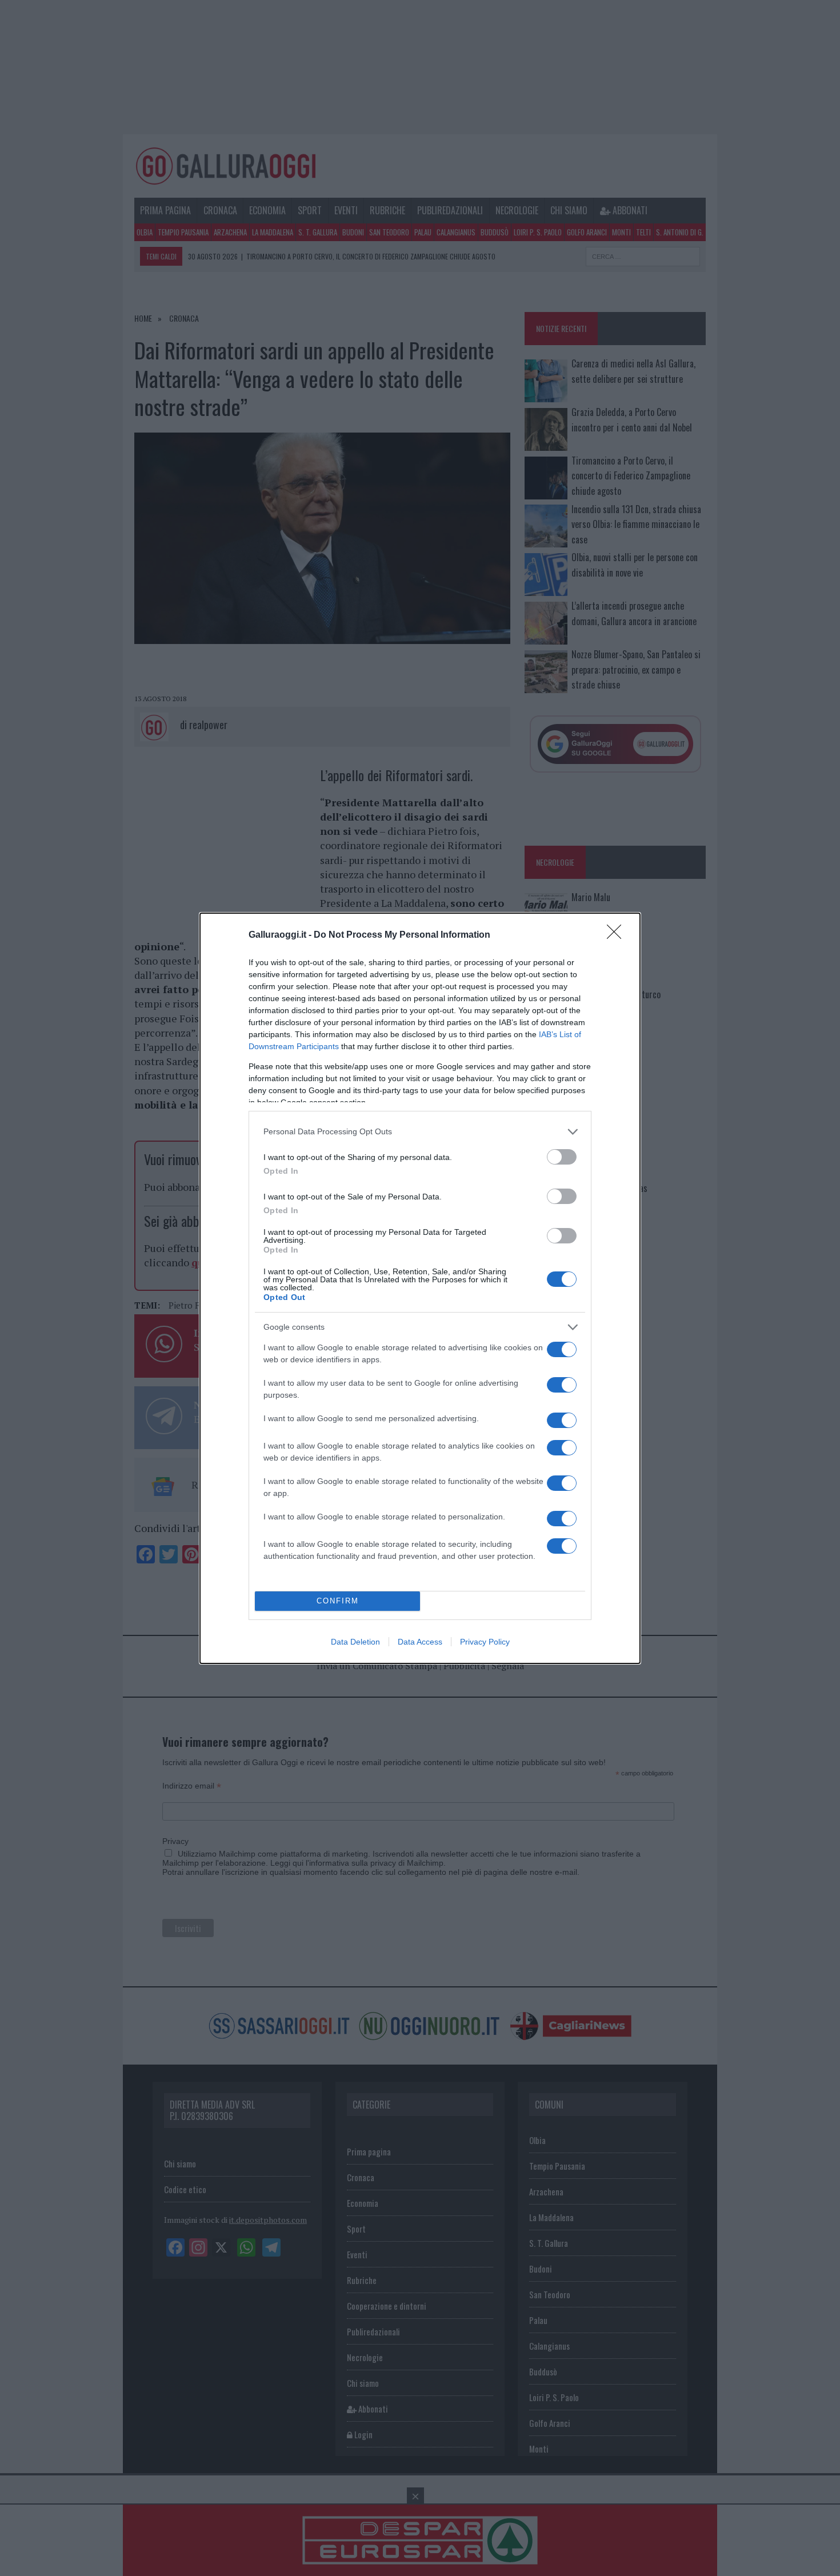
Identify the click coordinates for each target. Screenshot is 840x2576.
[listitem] (420, 1132)
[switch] (562, 1157)
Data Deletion (355, 1642)
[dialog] (420, 1288)
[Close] (618, 935)
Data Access (420, 1642)
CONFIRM (338, 1601)
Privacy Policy (485, 1642)
